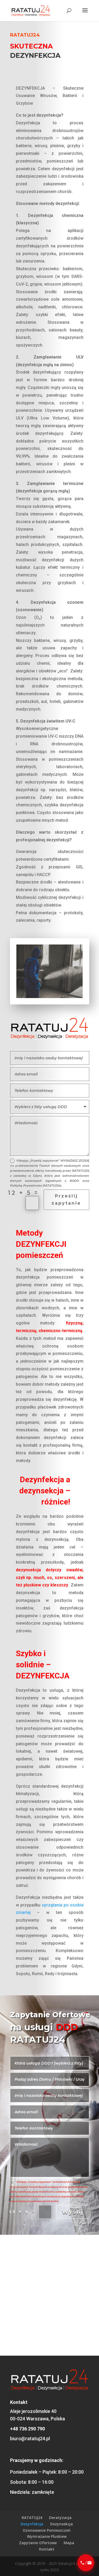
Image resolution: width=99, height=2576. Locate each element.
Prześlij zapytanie (66, 1200)
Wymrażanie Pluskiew (47, 2536)
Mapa (69, 2543)
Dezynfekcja (32, 2524)
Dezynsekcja (62, 2524)
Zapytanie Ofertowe (38, 2543)
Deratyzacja (60, 2518)
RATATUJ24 (32, 2518)
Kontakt (47, 2549)
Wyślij (73, 2212)
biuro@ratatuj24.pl (30, 2439)
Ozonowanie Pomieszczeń (47, 2530)
